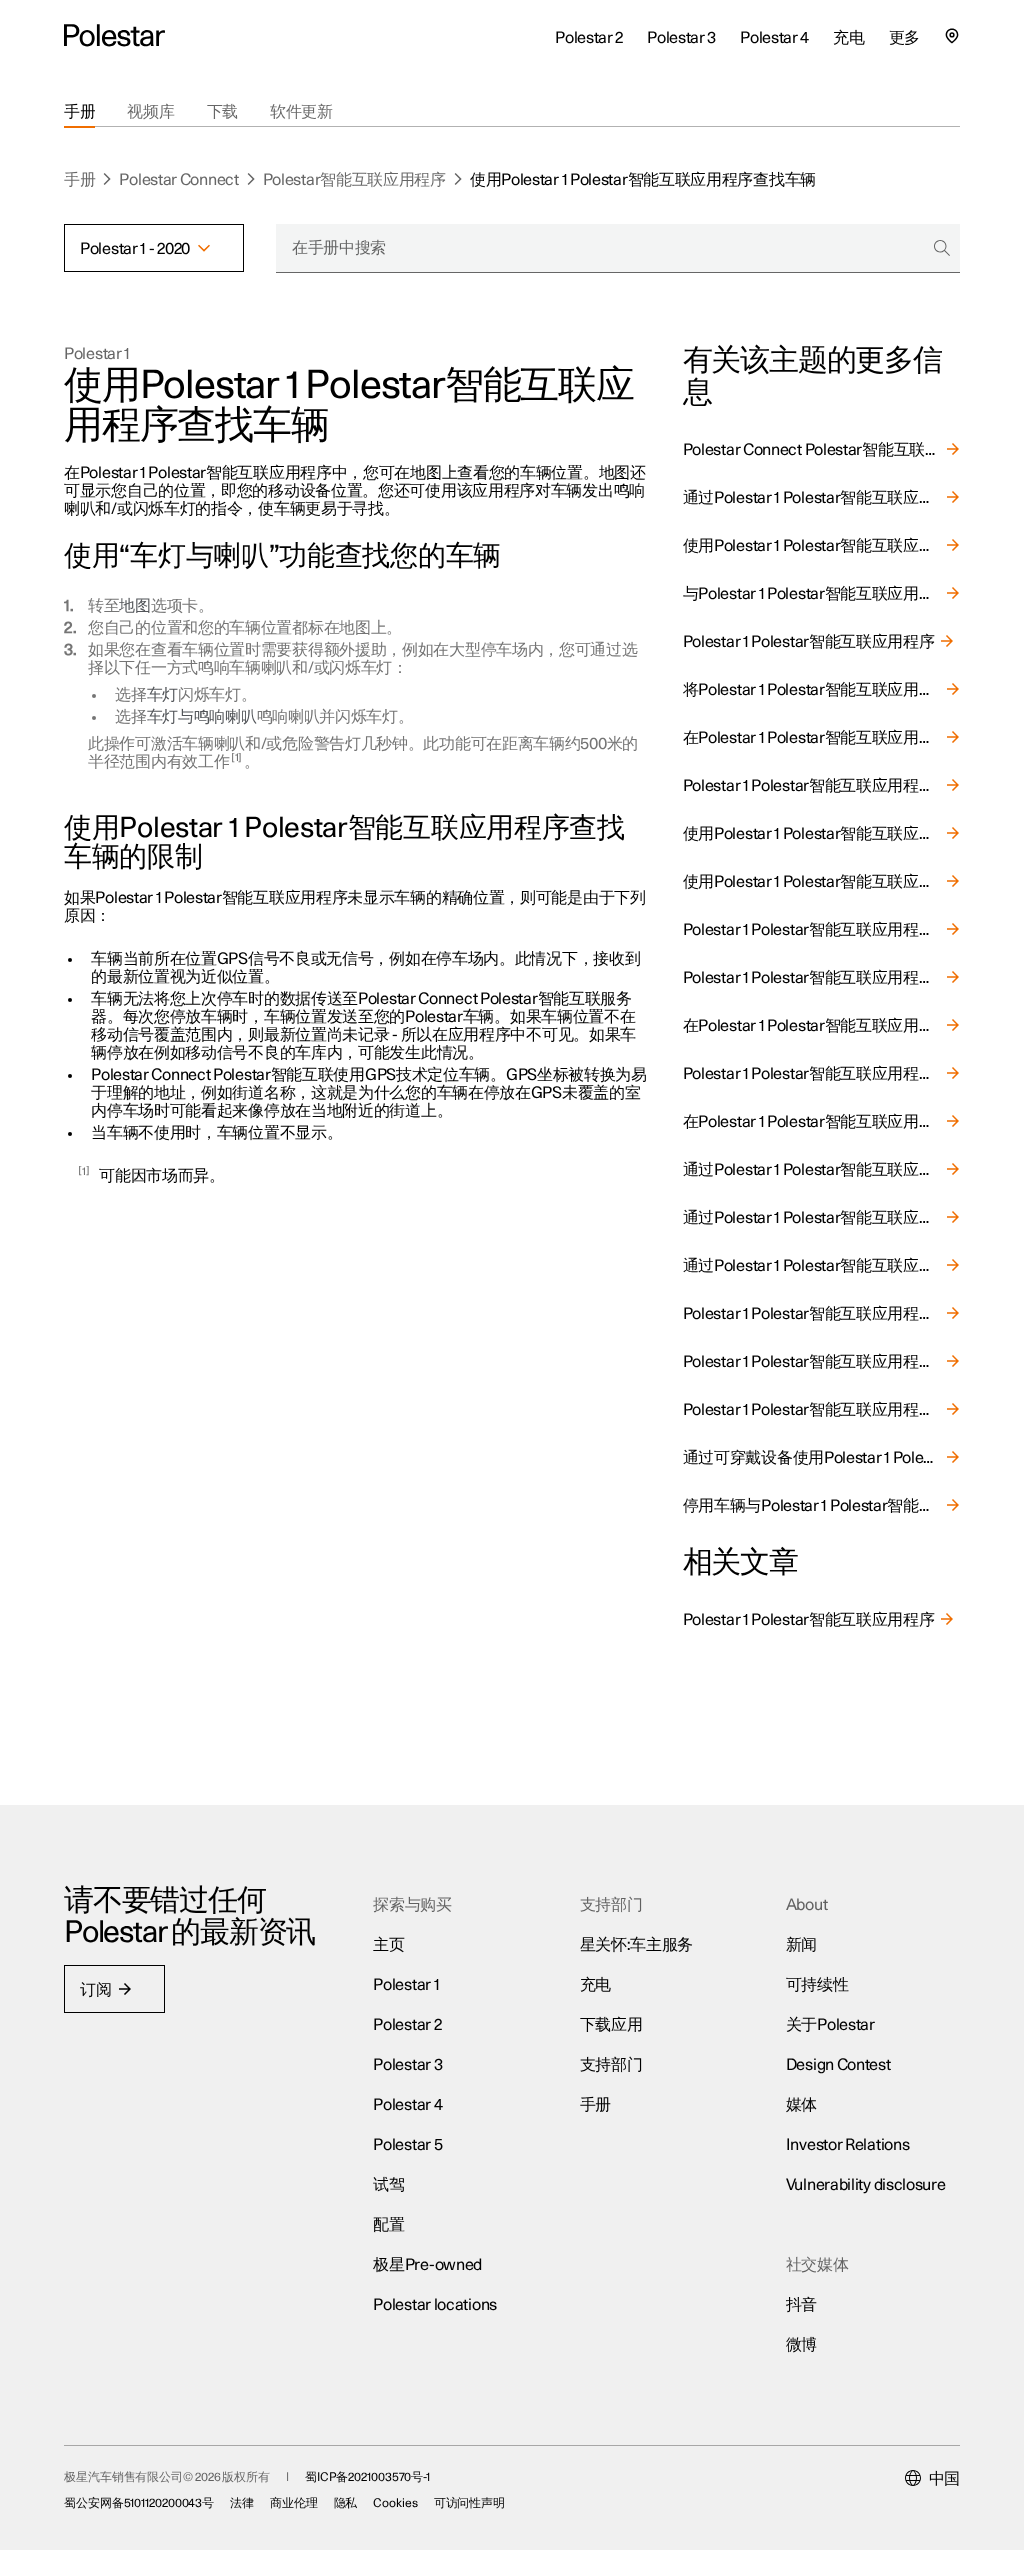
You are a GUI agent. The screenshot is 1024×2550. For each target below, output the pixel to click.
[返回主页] (114, 36)
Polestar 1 (97, 354)
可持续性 (817, 1985)
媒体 (801, 2105)
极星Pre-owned (427, 2265)
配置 (388, 2225)
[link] (821, 450)
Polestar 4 (407, 2105)
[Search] (942, 248)
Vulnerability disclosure (866, 2185)
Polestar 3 (407, 2065)
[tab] (79, 112)
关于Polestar (830, 2025)
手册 (79, 180)
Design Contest (838, 2065)
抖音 (801, 2305)
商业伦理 (294, 2503)
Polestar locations (435, 2305)
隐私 (346, 2503)
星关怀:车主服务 (637, 1945)
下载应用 (611, 2025)
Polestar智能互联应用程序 (354, 180)
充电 (595, 1985)
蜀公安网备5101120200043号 (139, 2503)
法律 (242, 2503)
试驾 (388, 2185)
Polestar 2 (407, 2025)
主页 (388, 1945)
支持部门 (611, 2065)
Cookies (395, 2503)
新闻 (801, 1945)
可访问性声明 (469, 2503)
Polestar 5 (407, 2145)
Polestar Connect (178, 180)
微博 (801, 2345)
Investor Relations (848, 2145)
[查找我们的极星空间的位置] (952, 36)
